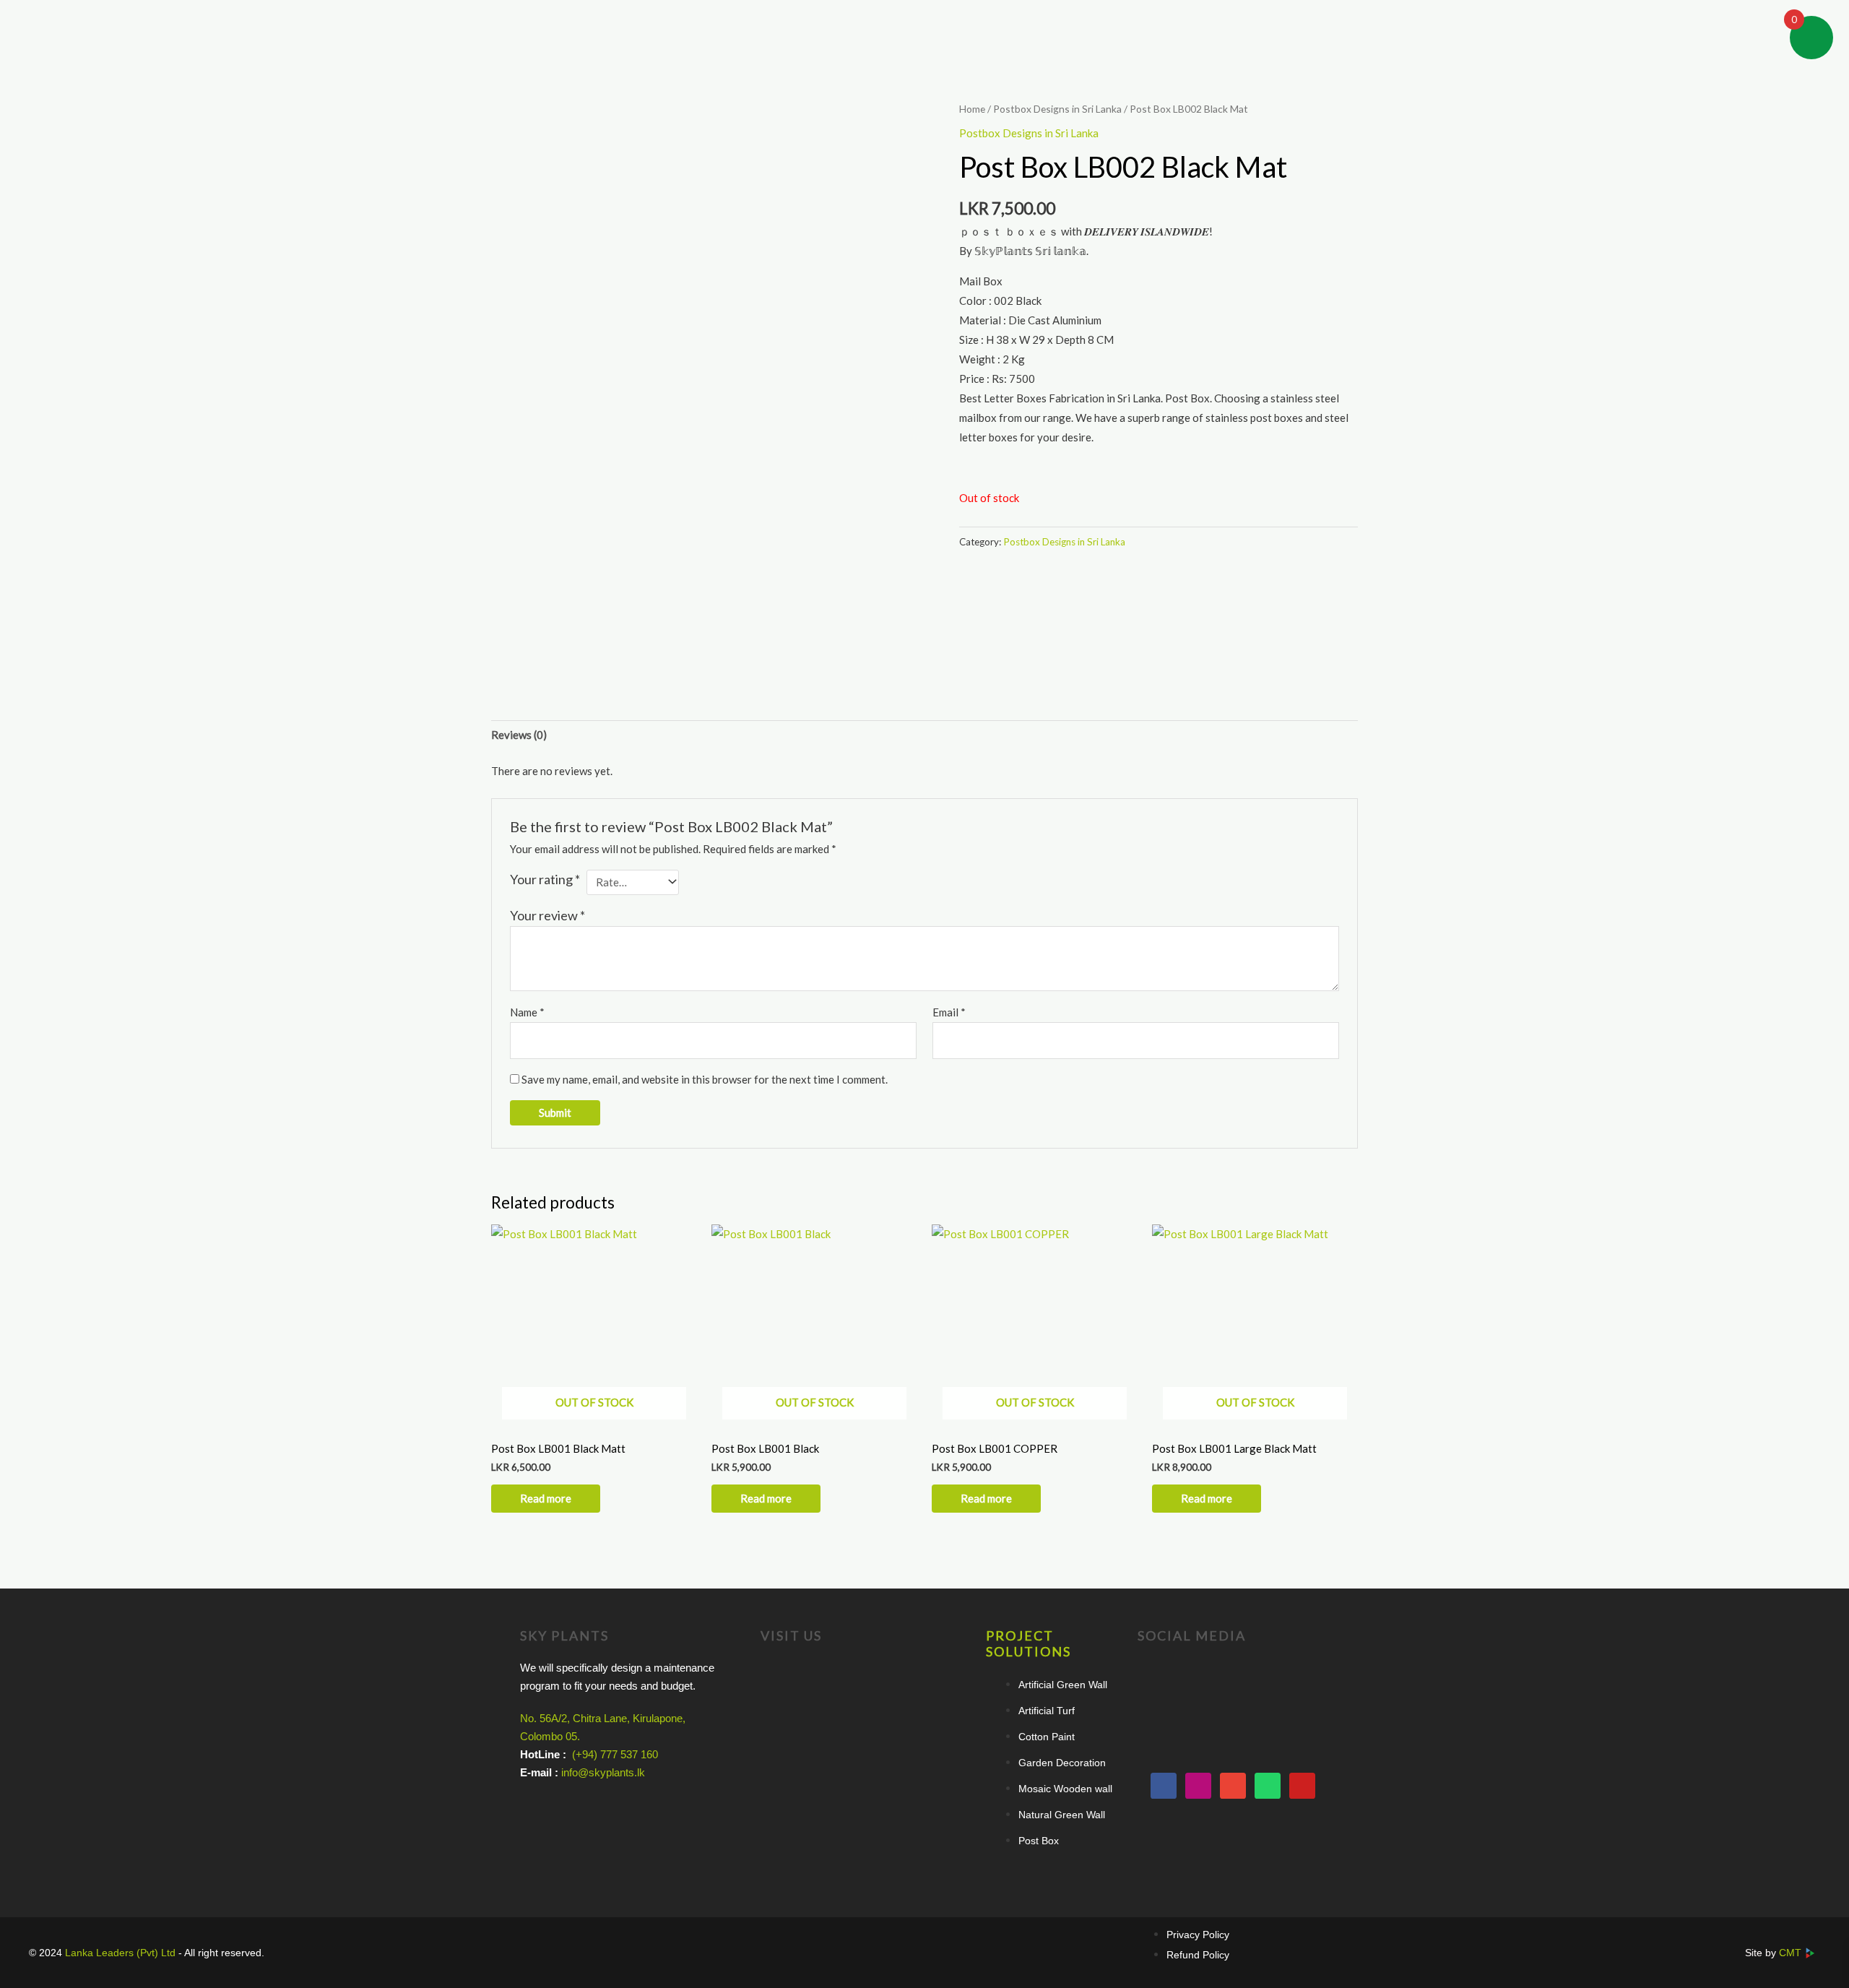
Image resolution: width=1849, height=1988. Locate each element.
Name (527, 1012)
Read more (546, 1498)
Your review (547, 915)
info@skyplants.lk (603, 1772)
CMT (1792, 1953)
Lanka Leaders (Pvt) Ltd (122, 1953)
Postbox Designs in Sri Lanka (1057, 109)
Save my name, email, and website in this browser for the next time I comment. (705, 1079)
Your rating (545, 879)
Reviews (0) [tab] (519, 735)
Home (972, 109)
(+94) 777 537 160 (615, 1754)
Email (949, 1012)
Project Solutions (1029, 1643)
